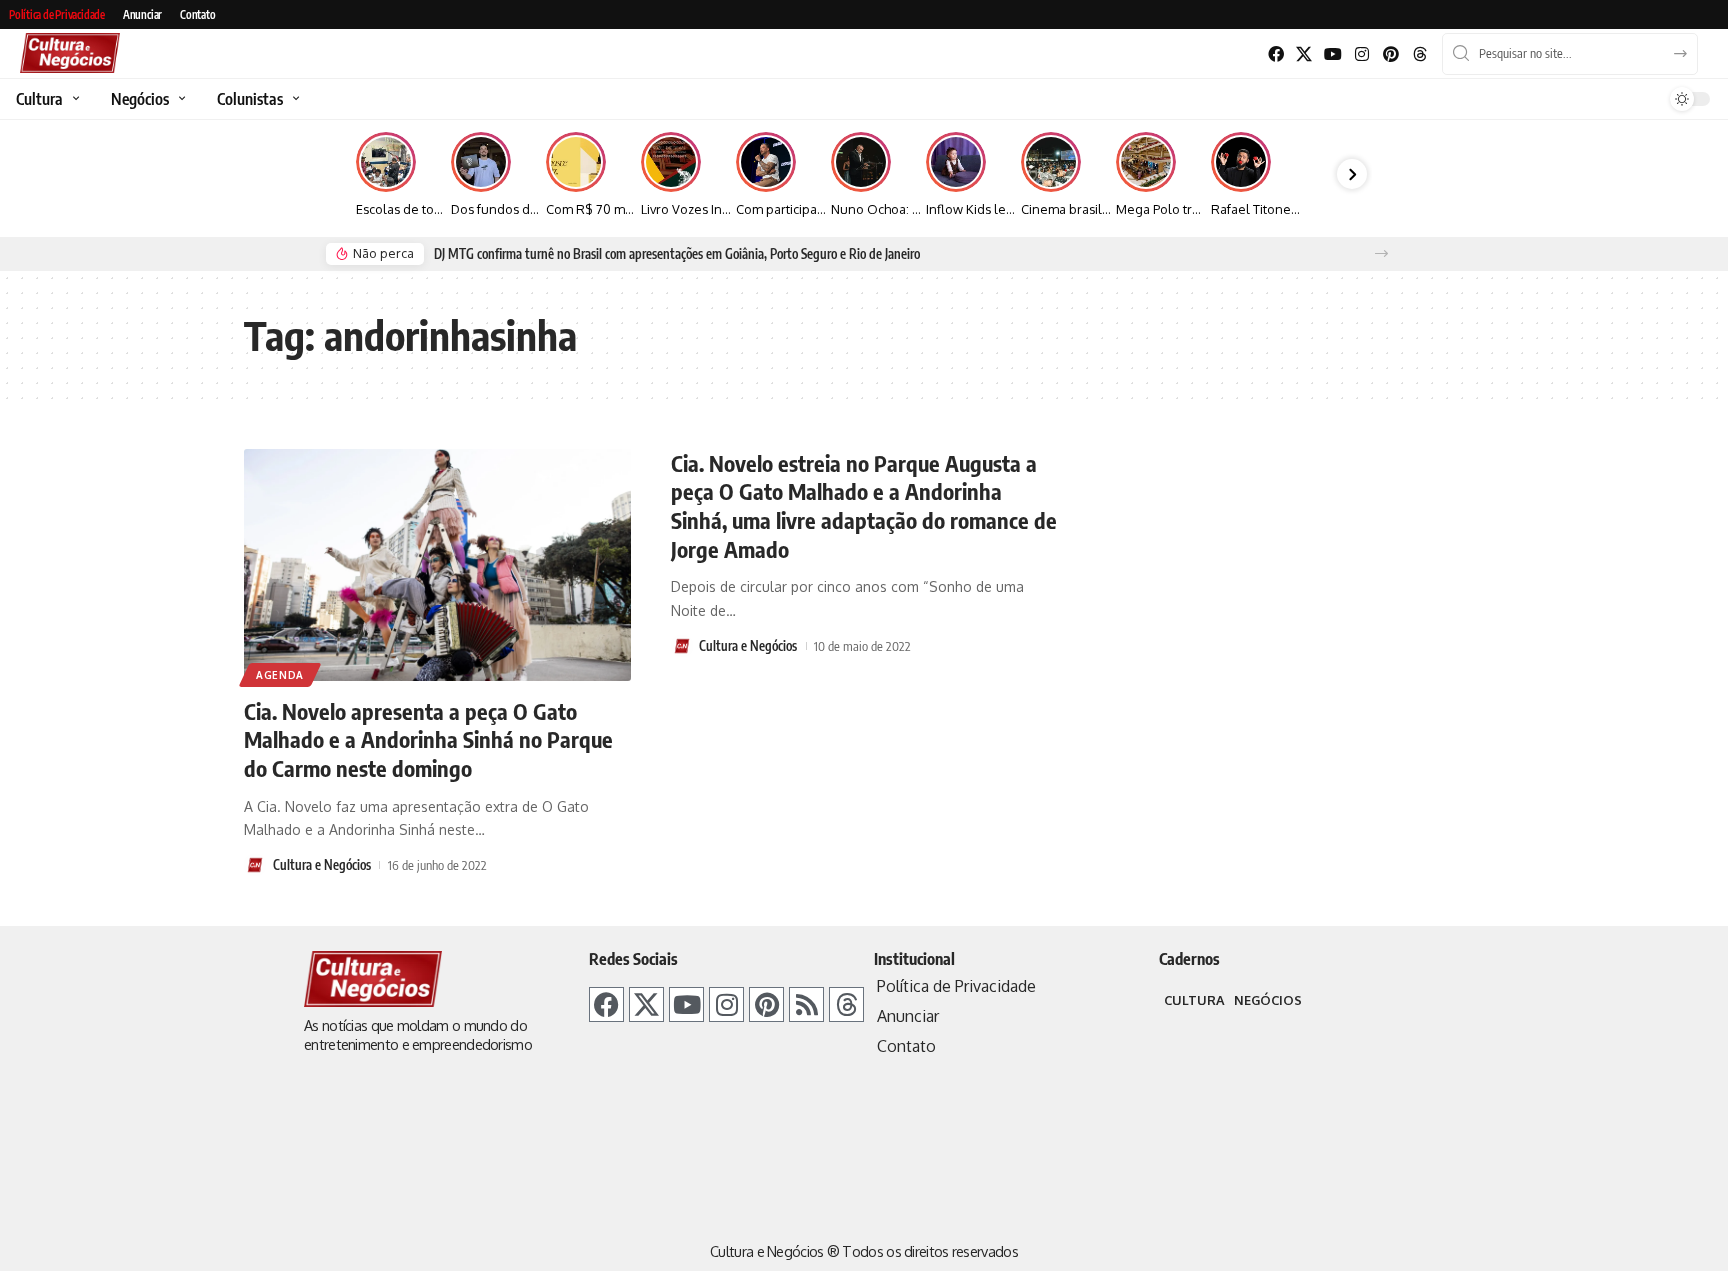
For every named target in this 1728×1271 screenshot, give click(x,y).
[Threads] (1419, 54)
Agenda (280, 675)
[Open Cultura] (73, 99)
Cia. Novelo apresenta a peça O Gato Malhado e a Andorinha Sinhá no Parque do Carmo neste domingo (428, 739)
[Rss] (806, 1004)
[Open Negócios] (179, 99)
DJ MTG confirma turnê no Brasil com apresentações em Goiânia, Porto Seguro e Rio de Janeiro (677, 254)
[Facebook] (1275, 54)
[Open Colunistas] (293, 99)
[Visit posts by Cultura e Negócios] (255, 865)
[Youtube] (1333, 54)
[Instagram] (1362, 54)
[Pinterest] (1390, 54)
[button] (1381, 253)
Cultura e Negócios (322, 865)
